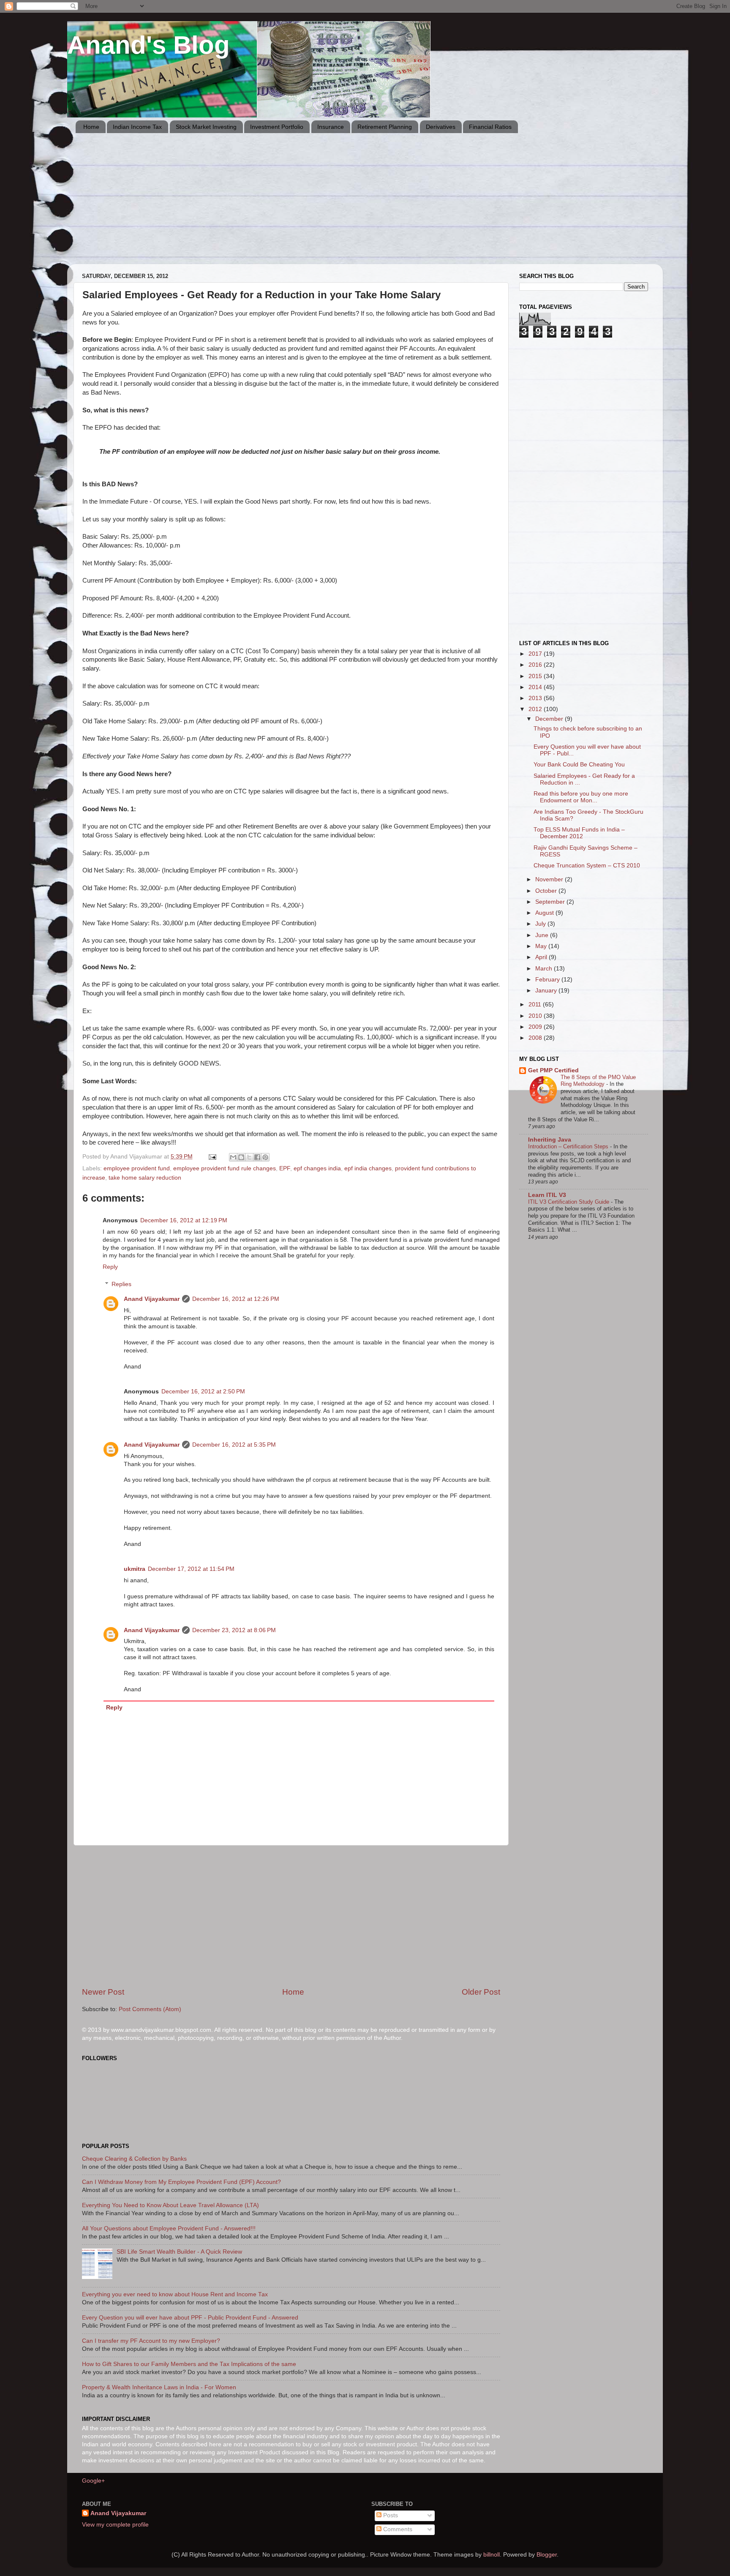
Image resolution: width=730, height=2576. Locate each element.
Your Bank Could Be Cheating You (579, 765)
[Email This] (233, 1157)
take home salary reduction (145, 1178)
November (550, 879)
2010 (536, 1016)
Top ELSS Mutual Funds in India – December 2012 (579, 833)
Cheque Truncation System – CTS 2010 (587, 865)
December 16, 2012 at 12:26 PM (236, 1299)
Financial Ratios (490, 127)
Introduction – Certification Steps (569, 1146)
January (547, 991)
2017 (536, 654)
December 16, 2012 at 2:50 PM (203, 1392)
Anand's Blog (148, 45)
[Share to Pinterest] (265, 1157)
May (542, 946)
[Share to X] (249, 1157)
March (545, 969)
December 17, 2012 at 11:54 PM (191, 1569)
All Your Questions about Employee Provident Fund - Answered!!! (169, 2228)
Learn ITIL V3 (547, 1195)
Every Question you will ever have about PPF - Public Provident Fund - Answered (190, 2318)
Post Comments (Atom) (150, 2009)
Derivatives (441, 127)
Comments (397, 2529)
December (550, 719)
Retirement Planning (385, 127)
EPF (285, 1168)
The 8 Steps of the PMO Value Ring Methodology (598, 1081)
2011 (536, 1005)
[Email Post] (212, 1157)
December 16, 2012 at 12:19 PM (184, 1220)
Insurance (331, 127)
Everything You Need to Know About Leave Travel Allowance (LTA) (170, 2205)
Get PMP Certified (553, 1070)
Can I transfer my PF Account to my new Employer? (151, 2341)
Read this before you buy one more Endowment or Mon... (581, 797)
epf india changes (368, 1168)
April (542, 957)
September (551, 902)
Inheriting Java (550, 1140)
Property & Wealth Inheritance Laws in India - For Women (159, 2387)
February (548, 980)
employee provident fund (137, 1168)
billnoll (492, 2555)
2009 (536, 1027)
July (541, 924)
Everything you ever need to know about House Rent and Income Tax (175, 2294)
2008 (536, 1038)
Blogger (547, 2555)
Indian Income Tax (137, 127)
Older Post (481, 1992)
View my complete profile (115, 2525)
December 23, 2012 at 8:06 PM (234, 1630)
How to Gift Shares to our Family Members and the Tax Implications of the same (189, 2364)
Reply (110, 1267)
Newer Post (103, 1992)
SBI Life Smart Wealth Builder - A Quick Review (179, 2252)
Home (91, 127)
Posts (390, 2515)
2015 (536, 676)
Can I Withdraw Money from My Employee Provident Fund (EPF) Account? (181, 2182)
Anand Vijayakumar (152, 1299)
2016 (536, 665)
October (547, 891)
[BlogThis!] (241, 1157)
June (543, 935)
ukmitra (135, 1569)
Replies (121, 1284)
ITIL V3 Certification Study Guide (569, 1202)
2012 (536, 709)
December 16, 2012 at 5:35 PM (234, 1445)
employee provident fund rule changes (225, 1168)
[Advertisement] (329, 205)
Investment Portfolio (277, 127)
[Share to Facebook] (257, 1157)
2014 (536, 687)
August (545, 913)
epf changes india (317, 1168)
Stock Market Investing (206, 127)
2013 (536, 698)
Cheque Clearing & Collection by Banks (134, 2159)
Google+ (93, 2481)
